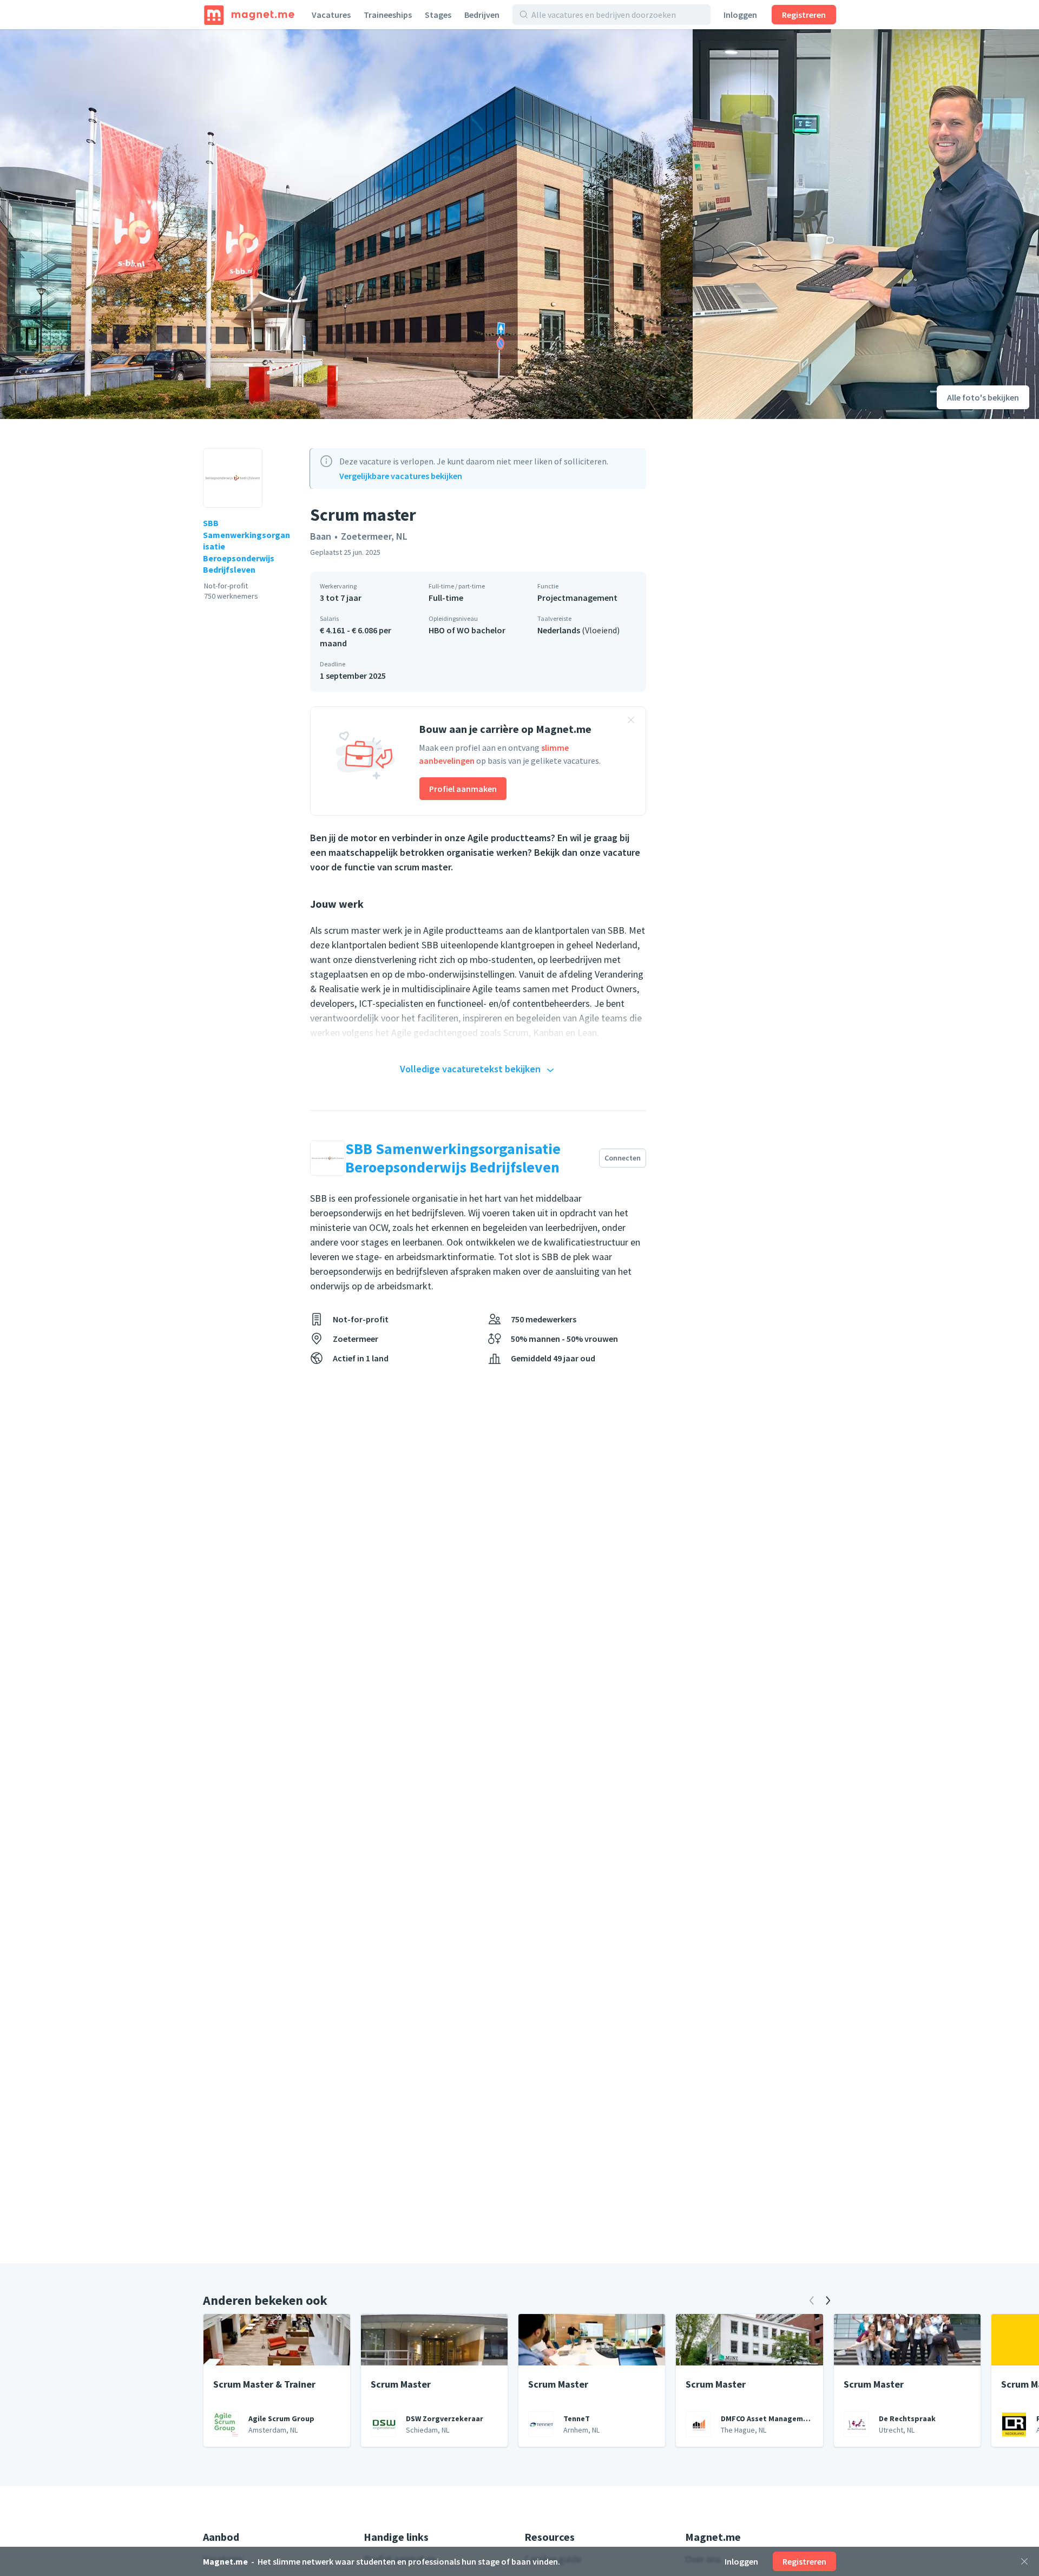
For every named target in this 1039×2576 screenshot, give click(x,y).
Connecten (623, 1158)
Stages (438, 15)
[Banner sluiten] (631, 722)
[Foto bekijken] (346, 224)
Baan (321, 536)
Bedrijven (482, 15)
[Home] (249, 15)
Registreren (804, 15)
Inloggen (740, 15)
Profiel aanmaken (463, 789)
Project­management (577, 598)
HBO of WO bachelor (467, 630)
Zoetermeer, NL (374, 536)
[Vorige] (812, 2300)
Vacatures (331, 15)
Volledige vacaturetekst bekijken (470, 1069)
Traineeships (388, 15)
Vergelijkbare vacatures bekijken (401, 476)
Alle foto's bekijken (983, 397)
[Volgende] (828, 2300)
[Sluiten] (1024, 2561)
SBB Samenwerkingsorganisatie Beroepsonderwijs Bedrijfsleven (246, 546)
